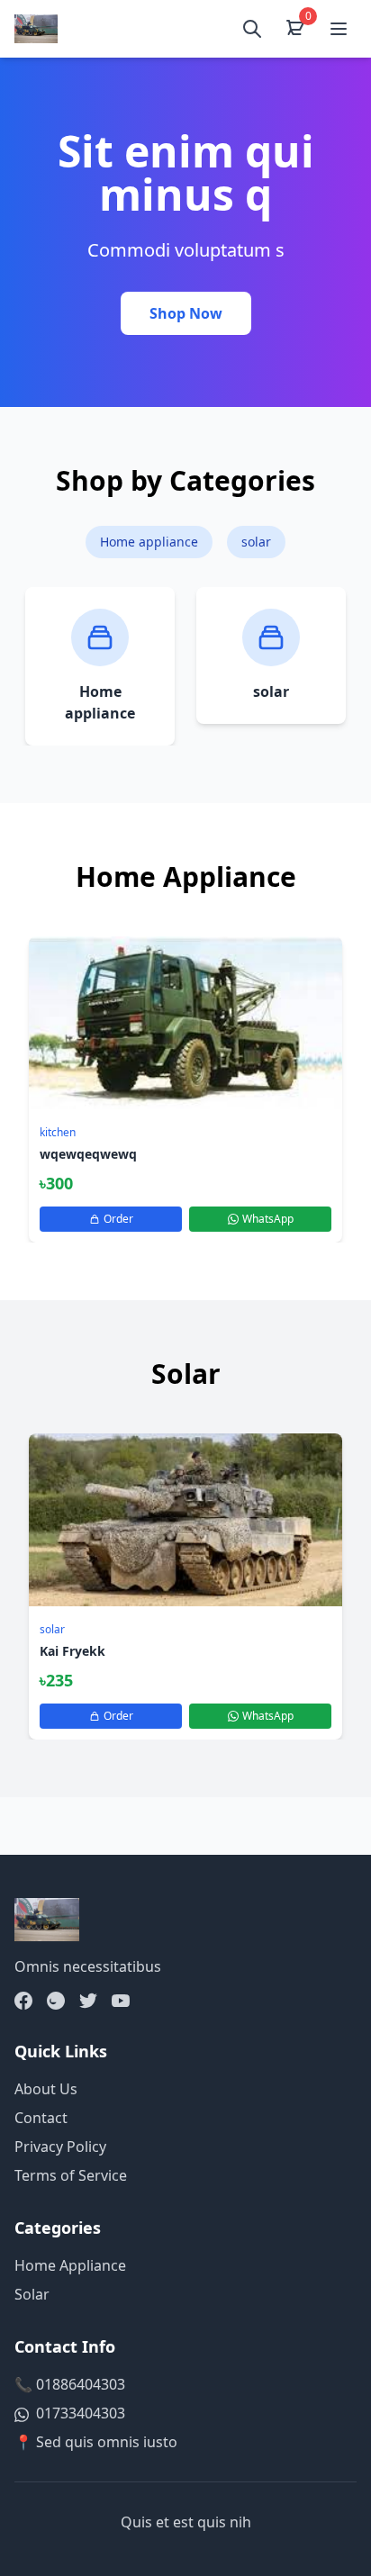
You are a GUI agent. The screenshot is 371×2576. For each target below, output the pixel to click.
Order (118, 1219)
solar (256, 542)
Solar (32, 2294)
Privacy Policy (60, 2147)
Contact (41, 2118)
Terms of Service (71, 2175)
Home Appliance (70, 2265)
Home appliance (149, 542)
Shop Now (186, 313)
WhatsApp (268, 1219)
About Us (46, 2089)
